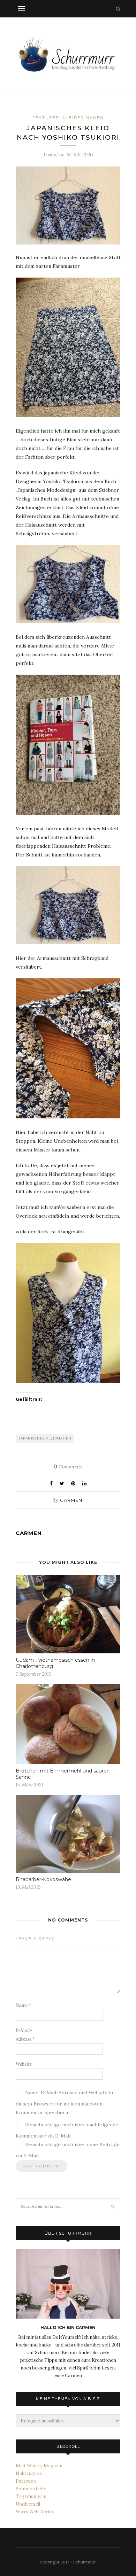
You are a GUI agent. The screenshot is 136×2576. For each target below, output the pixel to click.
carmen (71, 1500)
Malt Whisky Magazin (39, 2466)
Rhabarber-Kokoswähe (43, 1879)
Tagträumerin (31, 2496)
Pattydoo (26, 2481)
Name (23, 2005)
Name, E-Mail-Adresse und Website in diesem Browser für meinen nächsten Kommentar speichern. (64, 2102)
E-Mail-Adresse (25, 2035)
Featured (46, 118)
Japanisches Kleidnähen (45, 1438)
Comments (68, 1467)
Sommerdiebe (31, 2489)
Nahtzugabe (29, 2473)
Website (24, 2064)
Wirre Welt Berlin (34, 2512)
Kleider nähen (83, 118)
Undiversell (28, 2504)
